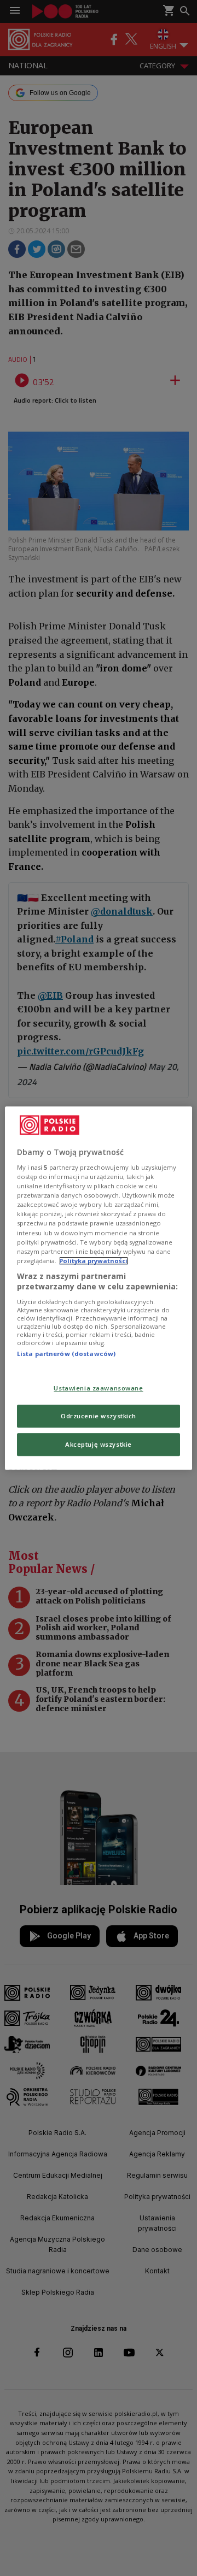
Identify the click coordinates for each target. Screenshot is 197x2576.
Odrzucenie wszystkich (99, 1416)
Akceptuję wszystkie (99, 1444)
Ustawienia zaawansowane (98, 1389)
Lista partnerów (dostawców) (66, 1354)
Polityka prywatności (94, 1261)
